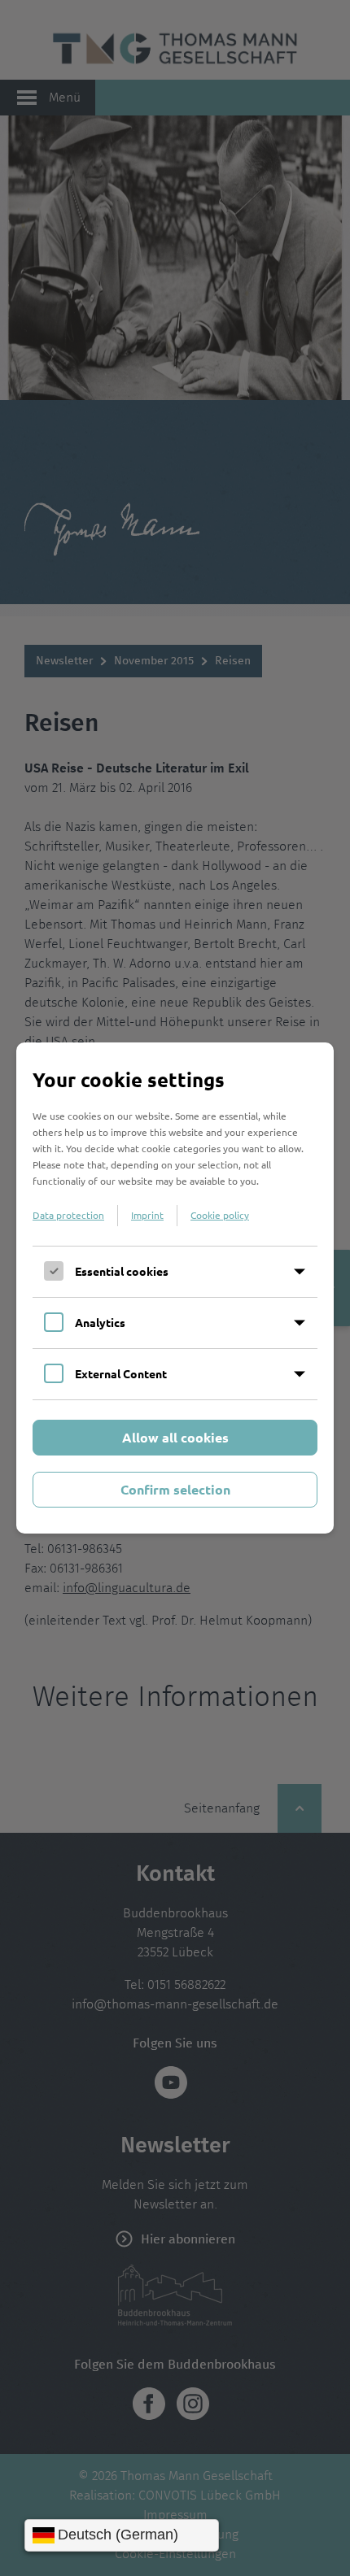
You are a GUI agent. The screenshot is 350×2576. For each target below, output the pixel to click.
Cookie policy (220, 1215)
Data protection (68, 1215)
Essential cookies (122, 1271)
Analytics (100, 1322)
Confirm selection (175, 1489)
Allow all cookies (175, 1437)
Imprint (147, 1215)
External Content (121, 1373)
